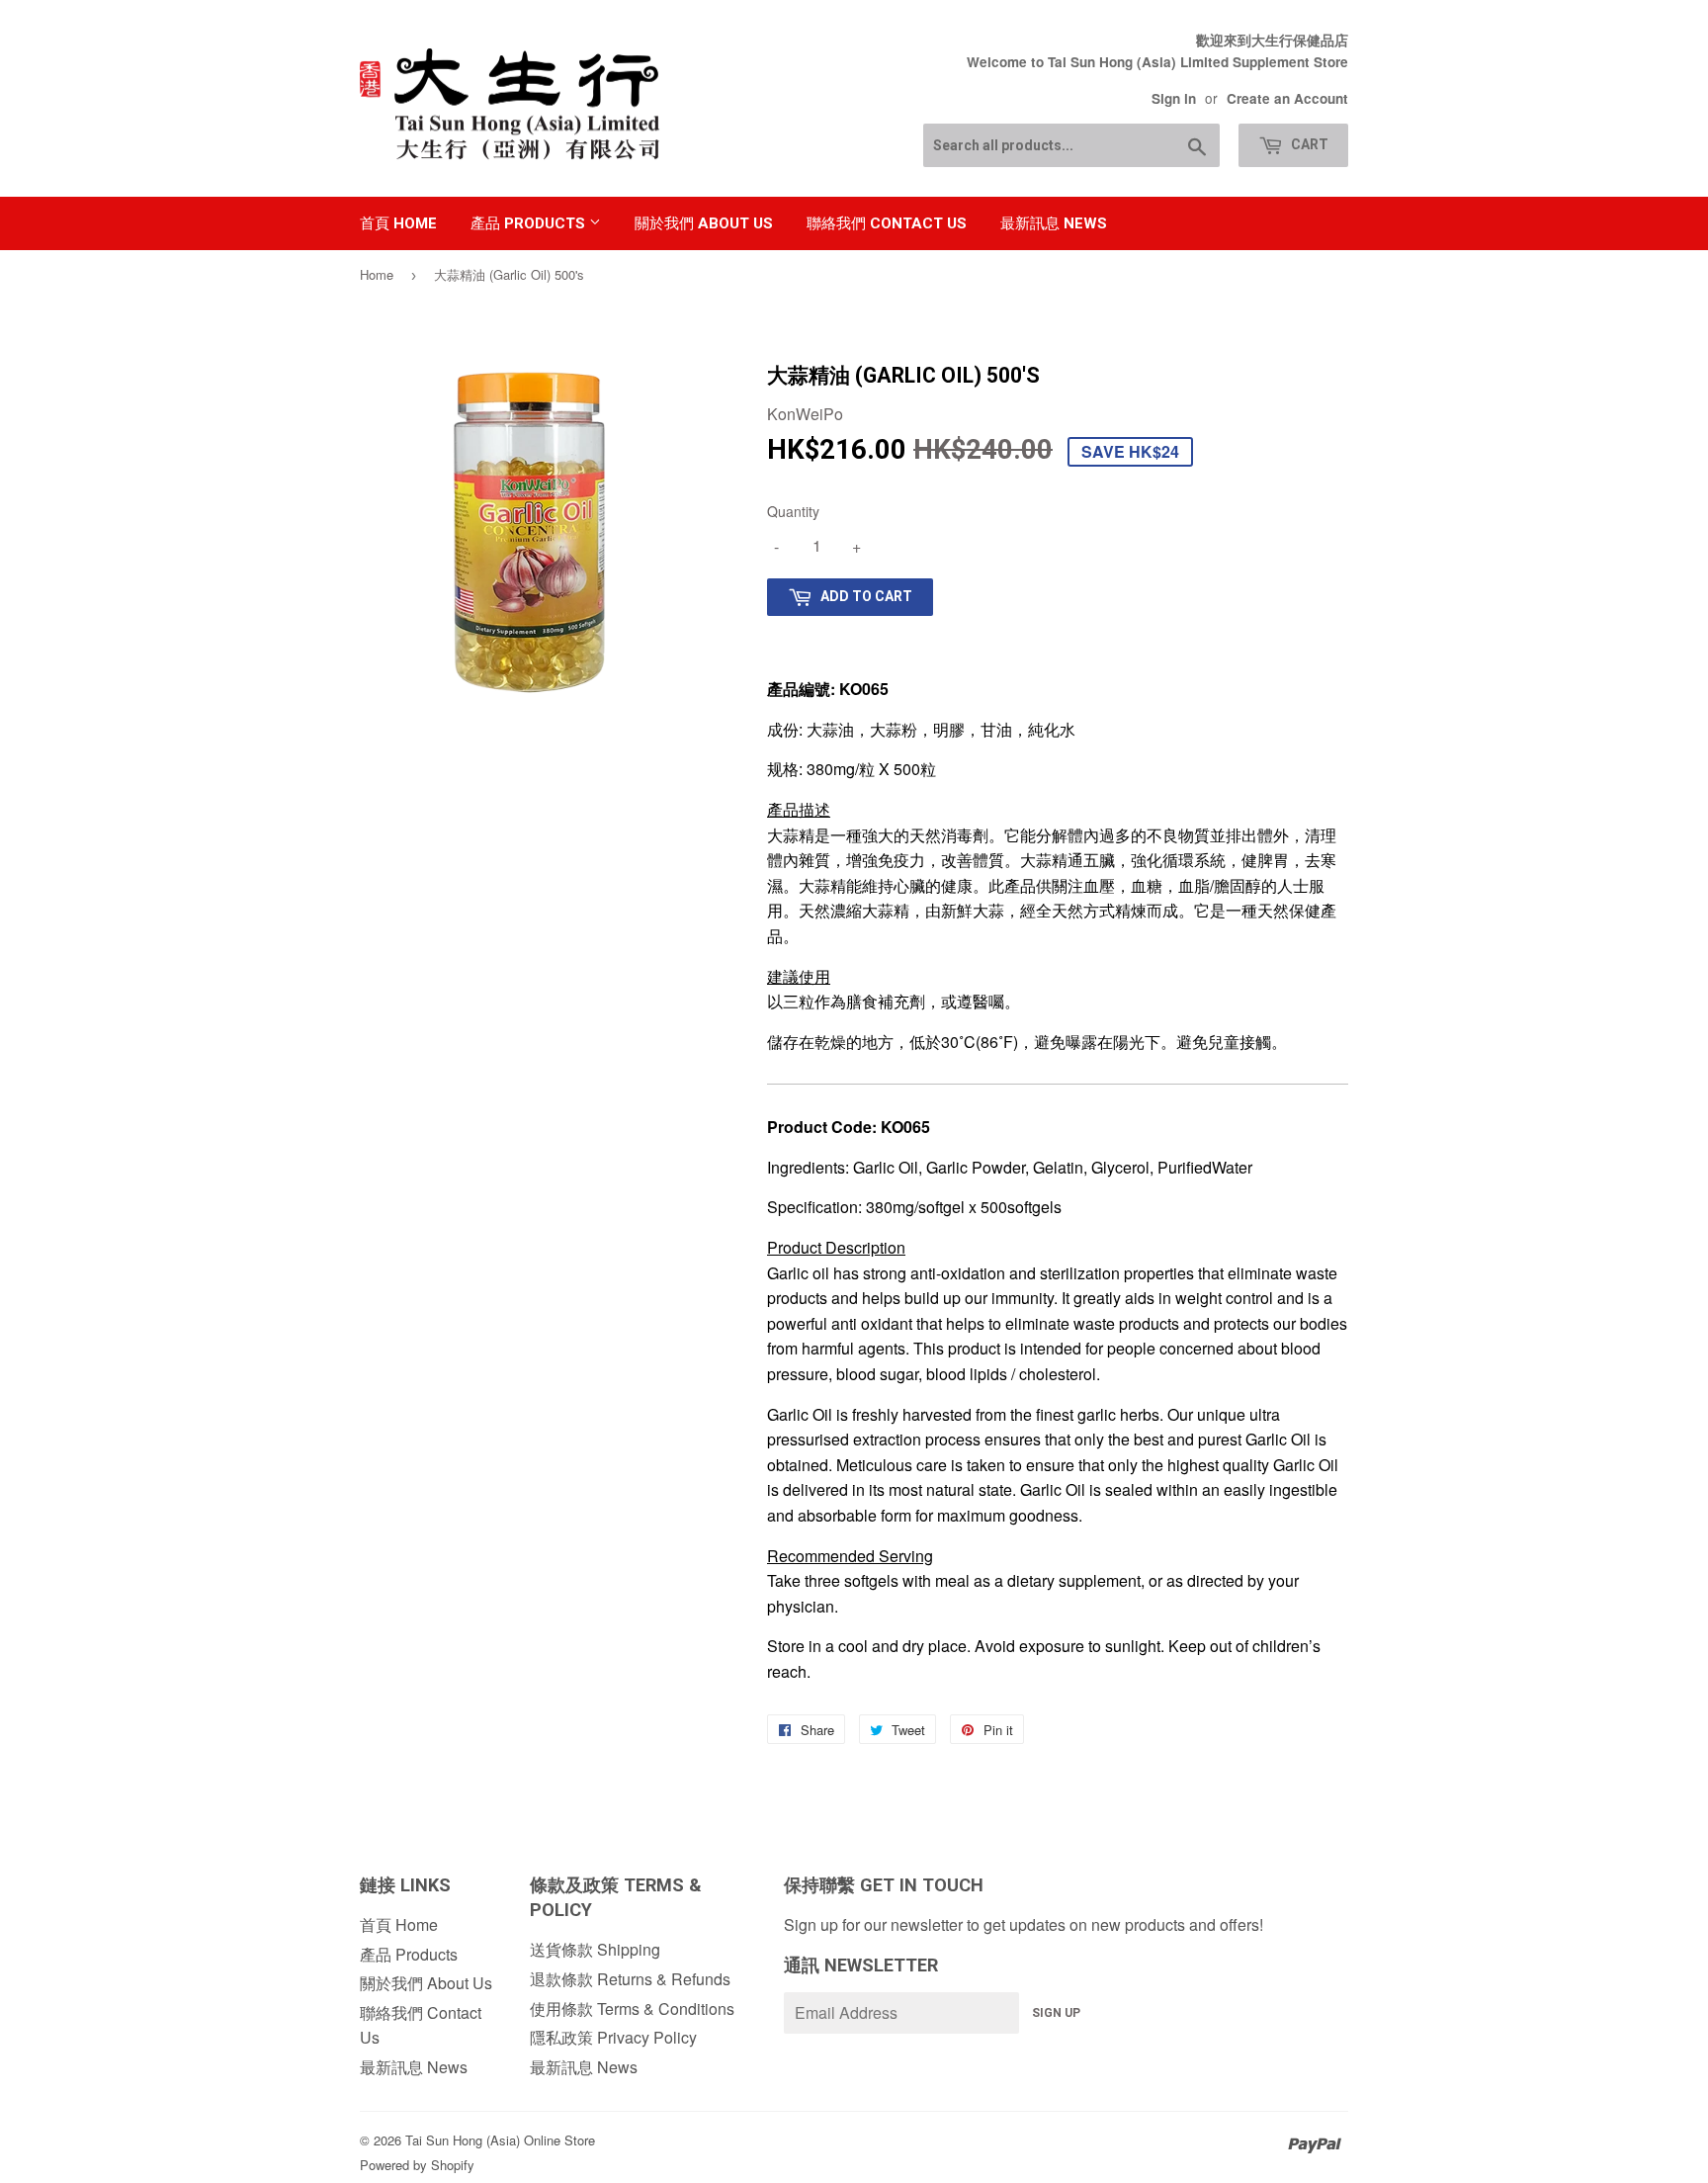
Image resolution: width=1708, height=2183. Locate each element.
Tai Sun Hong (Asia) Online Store (500, 2140)
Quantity (793, 511)
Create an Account (1287, 98)
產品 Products (530, 223)
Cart (1308, 144)
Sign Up (1056, 2013)
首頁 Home (398, 223)
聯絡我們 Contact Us (887, 223)
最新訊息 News (1054, 223)
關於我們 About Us (704, 223)
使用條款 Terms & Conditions (632, 2008)
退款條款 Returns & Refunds (630, 1979)
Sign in (1174, 98)
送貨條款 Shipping (595, 1949)
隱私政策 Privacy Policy (613, 2037)
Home (377, 274)
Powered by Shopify (417, 2165)
